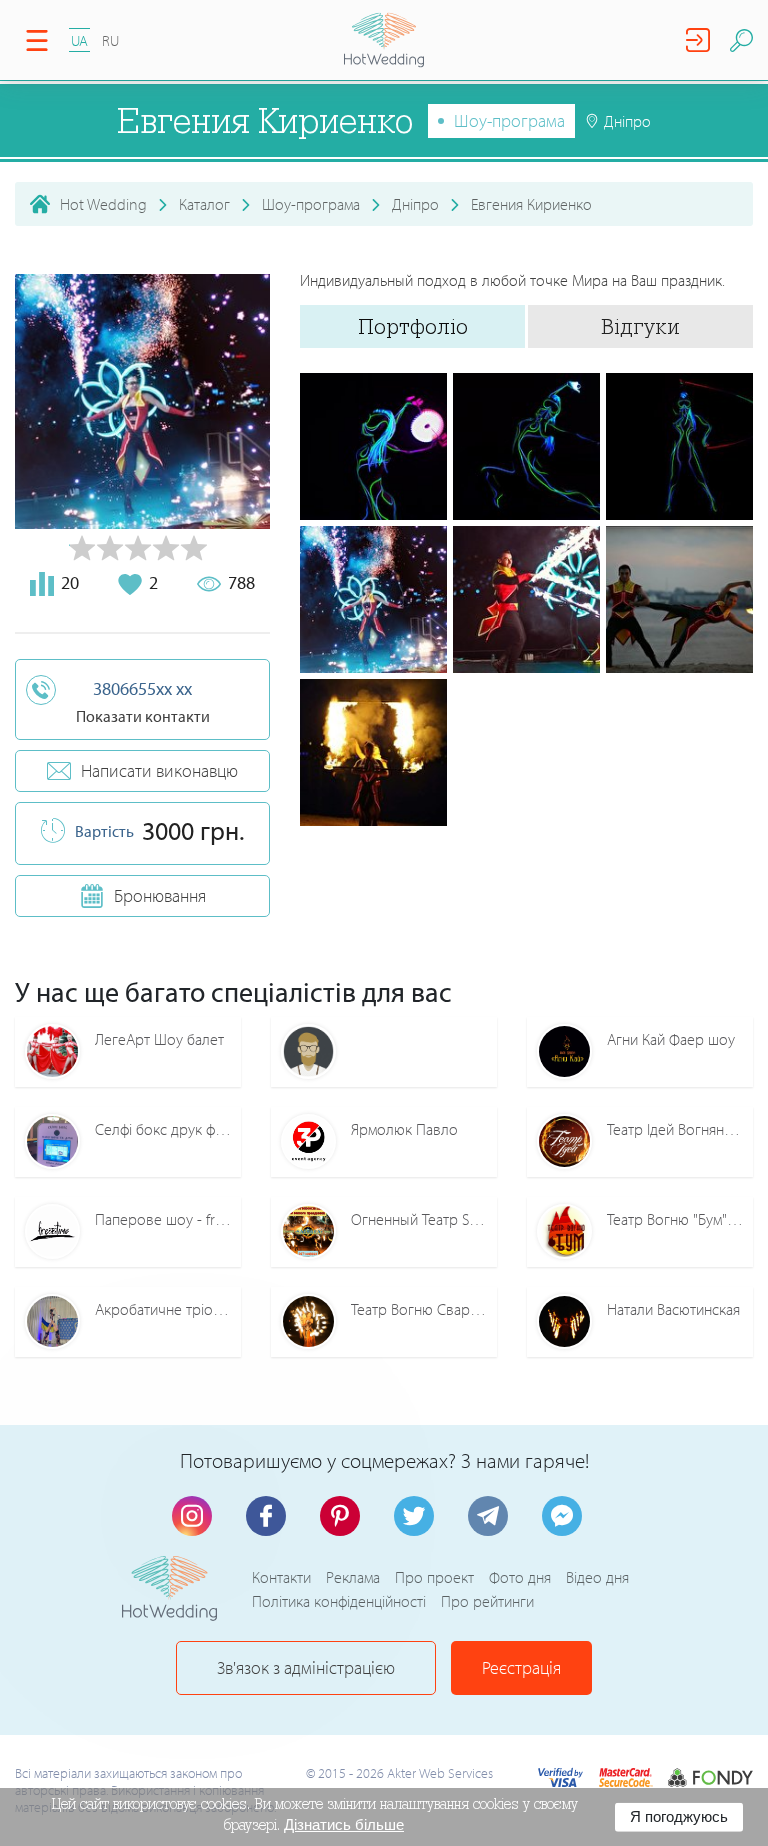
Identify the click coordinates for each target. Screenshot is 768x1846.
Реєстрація (521, 1667)
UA (79, 40)
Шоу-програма (509, 120)
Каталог (204, 204)
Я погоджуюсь (679, 1816)
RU (110, 40)
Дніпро (415, 204)
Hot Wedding (103, 204)
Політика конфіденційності (339, 1601)
